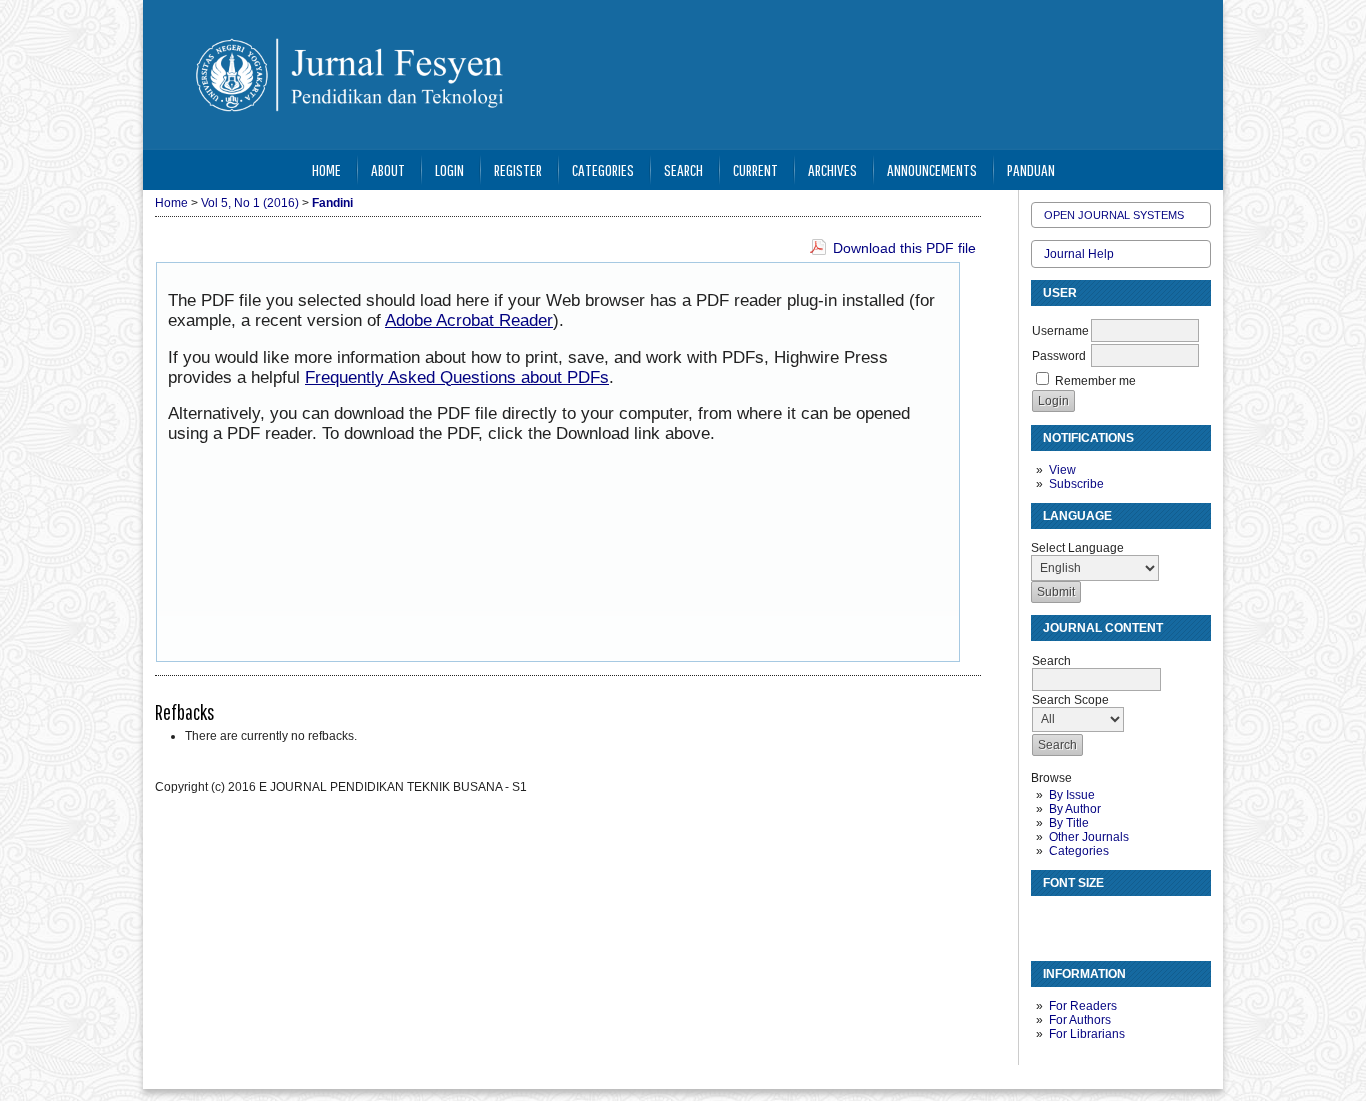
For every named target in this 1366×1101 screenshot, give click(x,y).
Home (326, 169)
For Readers (1083, 1006)
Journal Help (1079, 254)
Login (449, 169)
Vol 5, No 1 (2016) (250, 203)
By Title (1069, 823)
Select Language (1077, 548)
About (388, 169)
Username (1060, 331)
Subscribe (1076, 484)
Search (683, 169)
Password (1059, 356)
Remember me (1095, 381)
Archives (832, 169)
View (1062, 470)
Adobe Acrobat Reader (469, 320)
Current (755, 169)
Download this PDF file (904, 248)
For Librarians (1087, 1034)
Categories (1079, 851)
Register (518, 169)
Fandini (332, 203)
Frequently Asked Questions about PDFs (457, 377)
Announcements (932, 169)
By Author (1075, 809)
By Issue (1072, 795)
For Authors (1080, 1020)
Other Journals (1089, 837)
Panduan (1031, 169)
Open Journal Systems (1114, 215)
